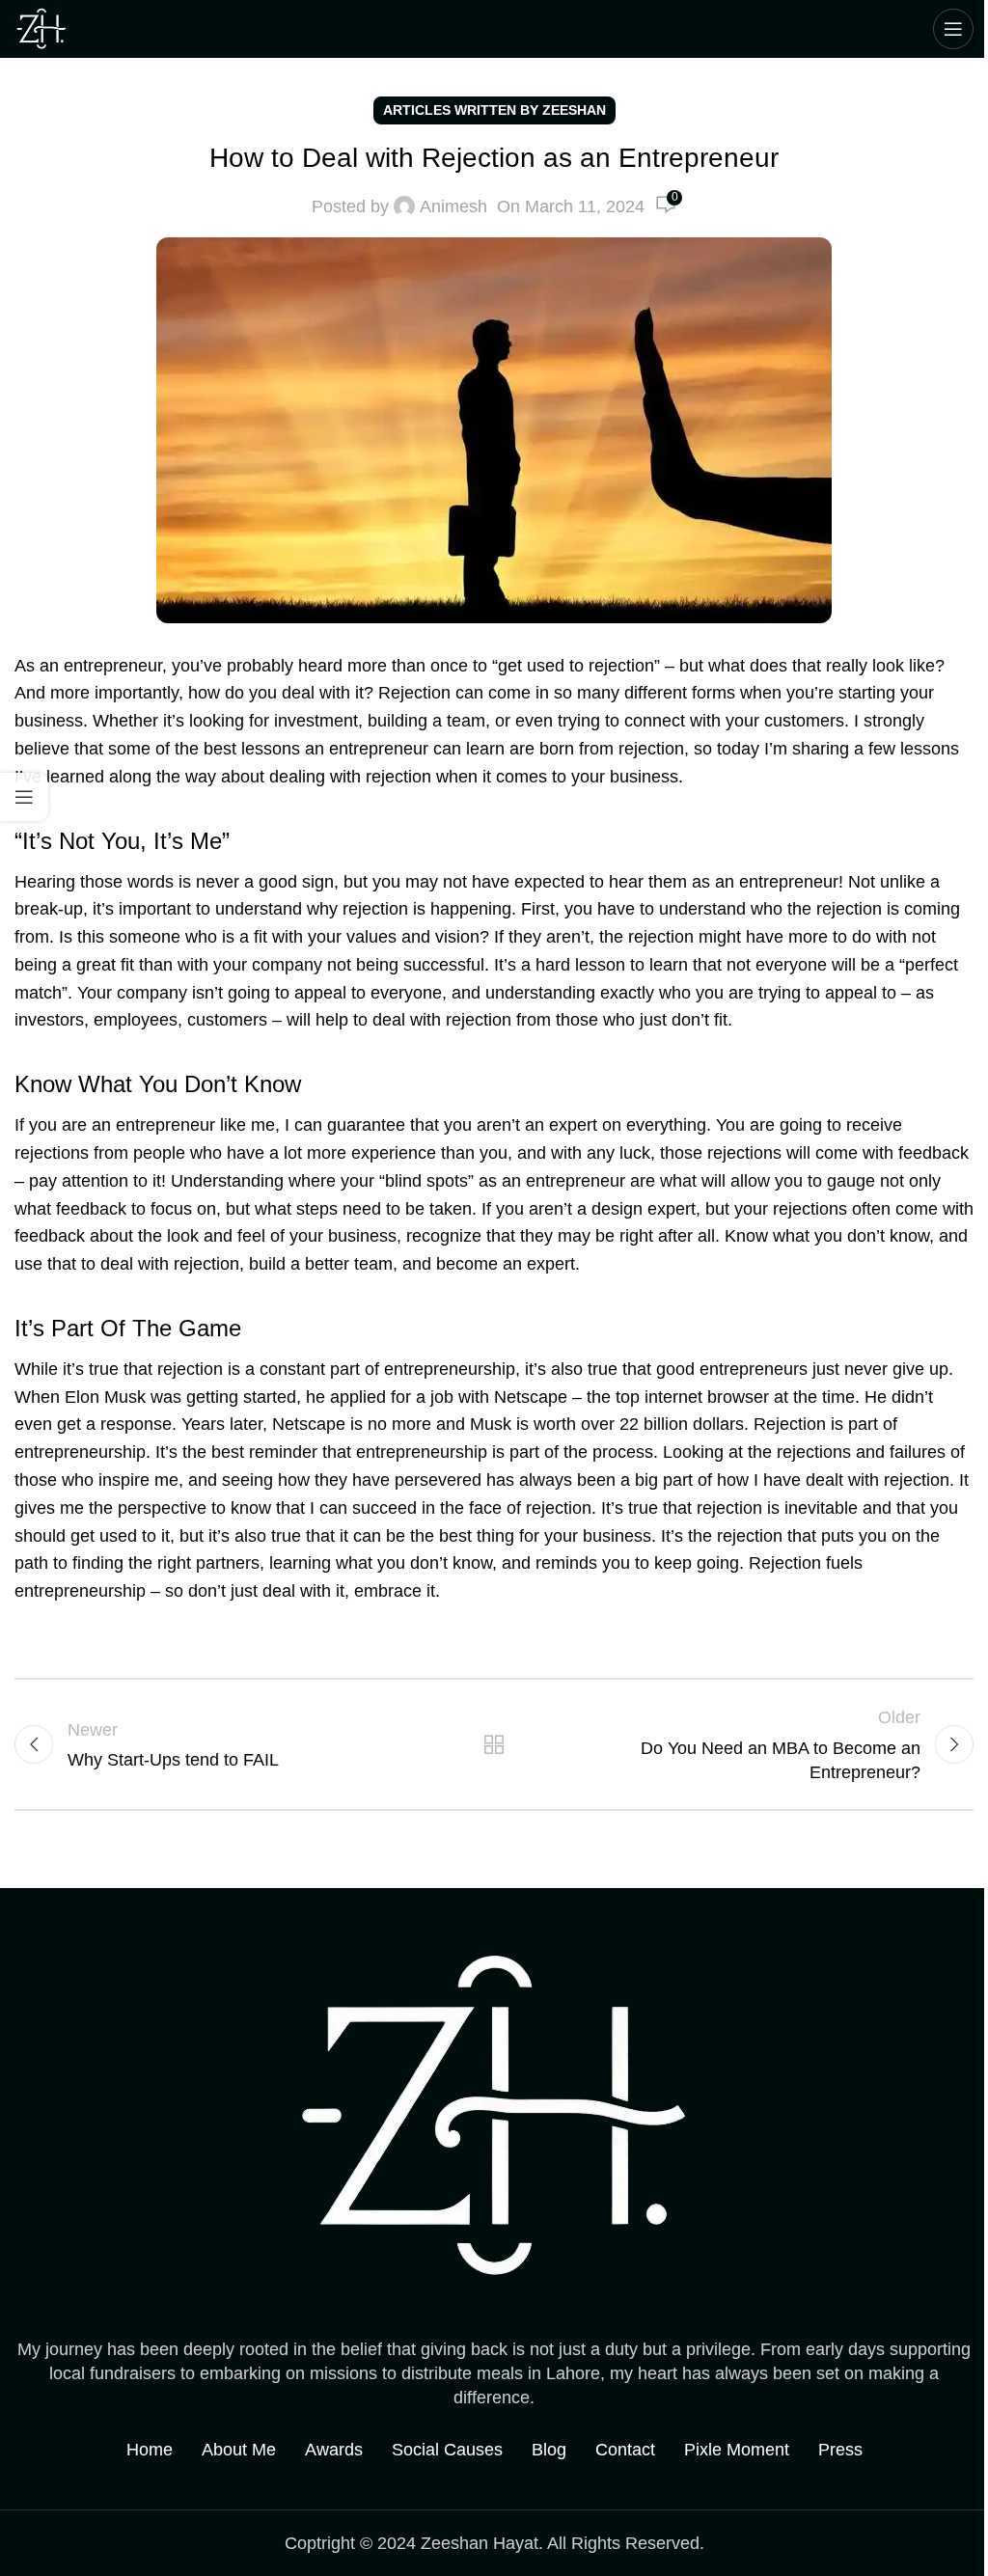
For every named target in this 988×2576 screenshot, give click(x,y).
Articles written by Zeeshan (494, 110)
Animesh (453, 206)
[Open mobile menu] (953, 29)
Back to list (494, 1744)
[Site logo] (41, 28)
